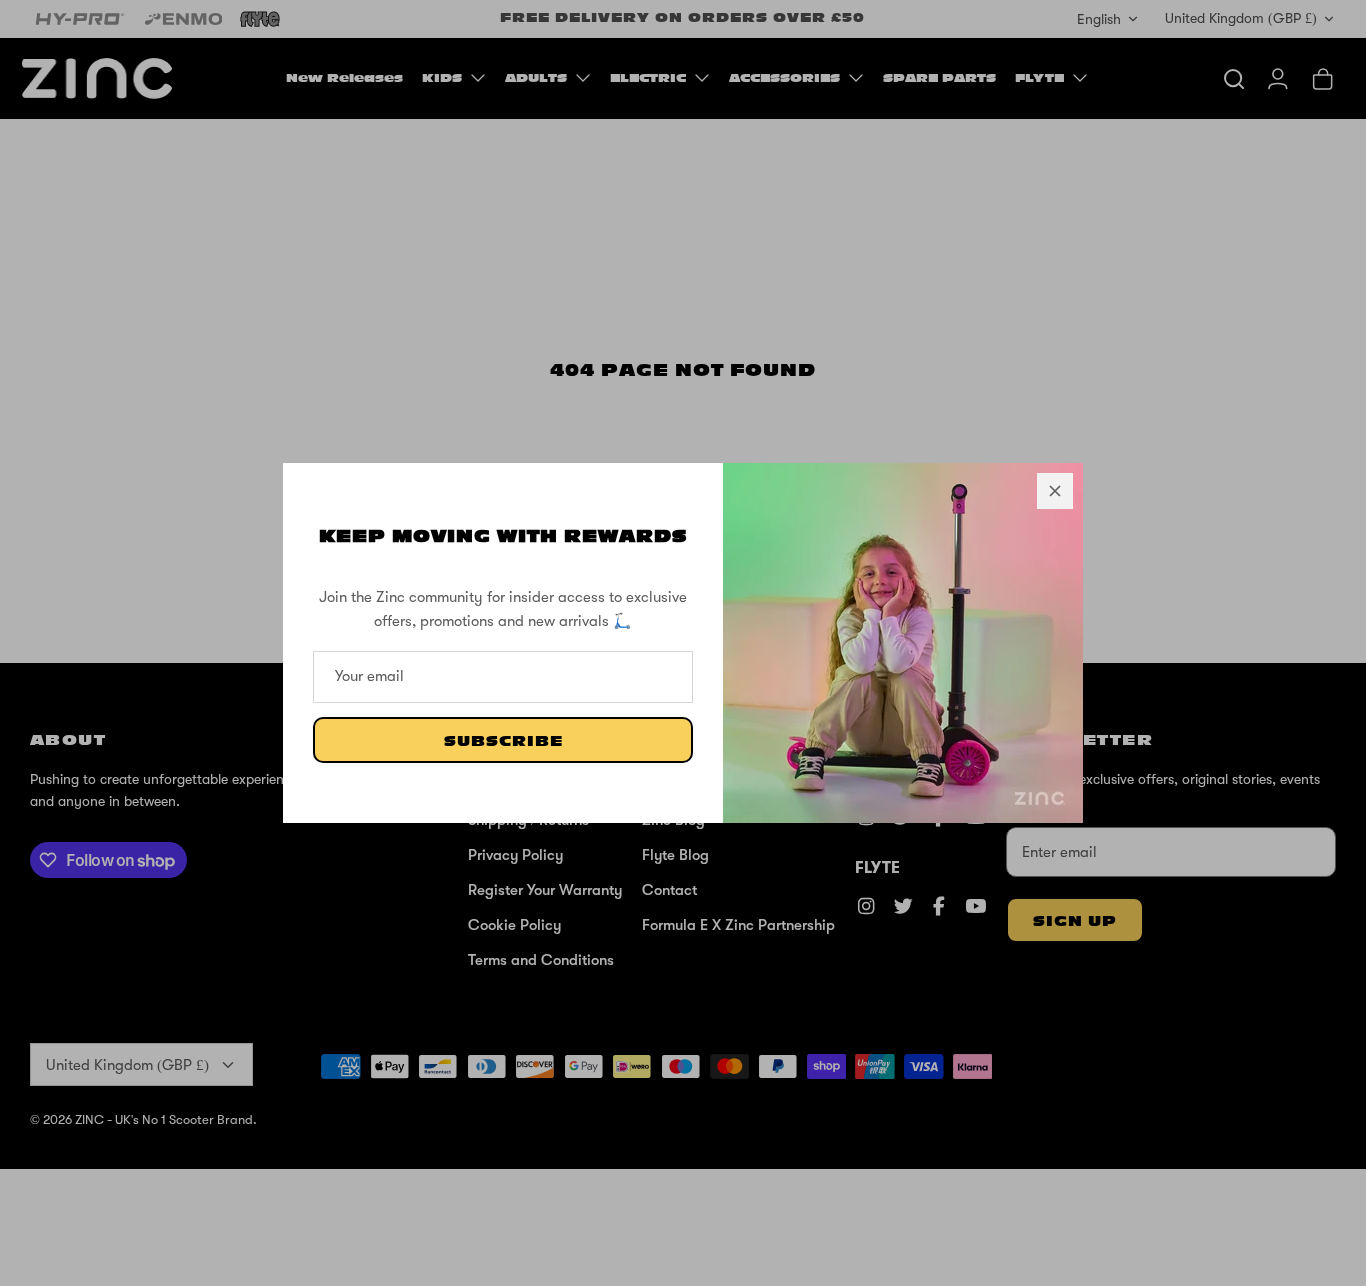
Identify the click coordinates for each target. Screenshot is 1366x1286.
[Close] (1055, 491)
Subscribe (503, 741)
